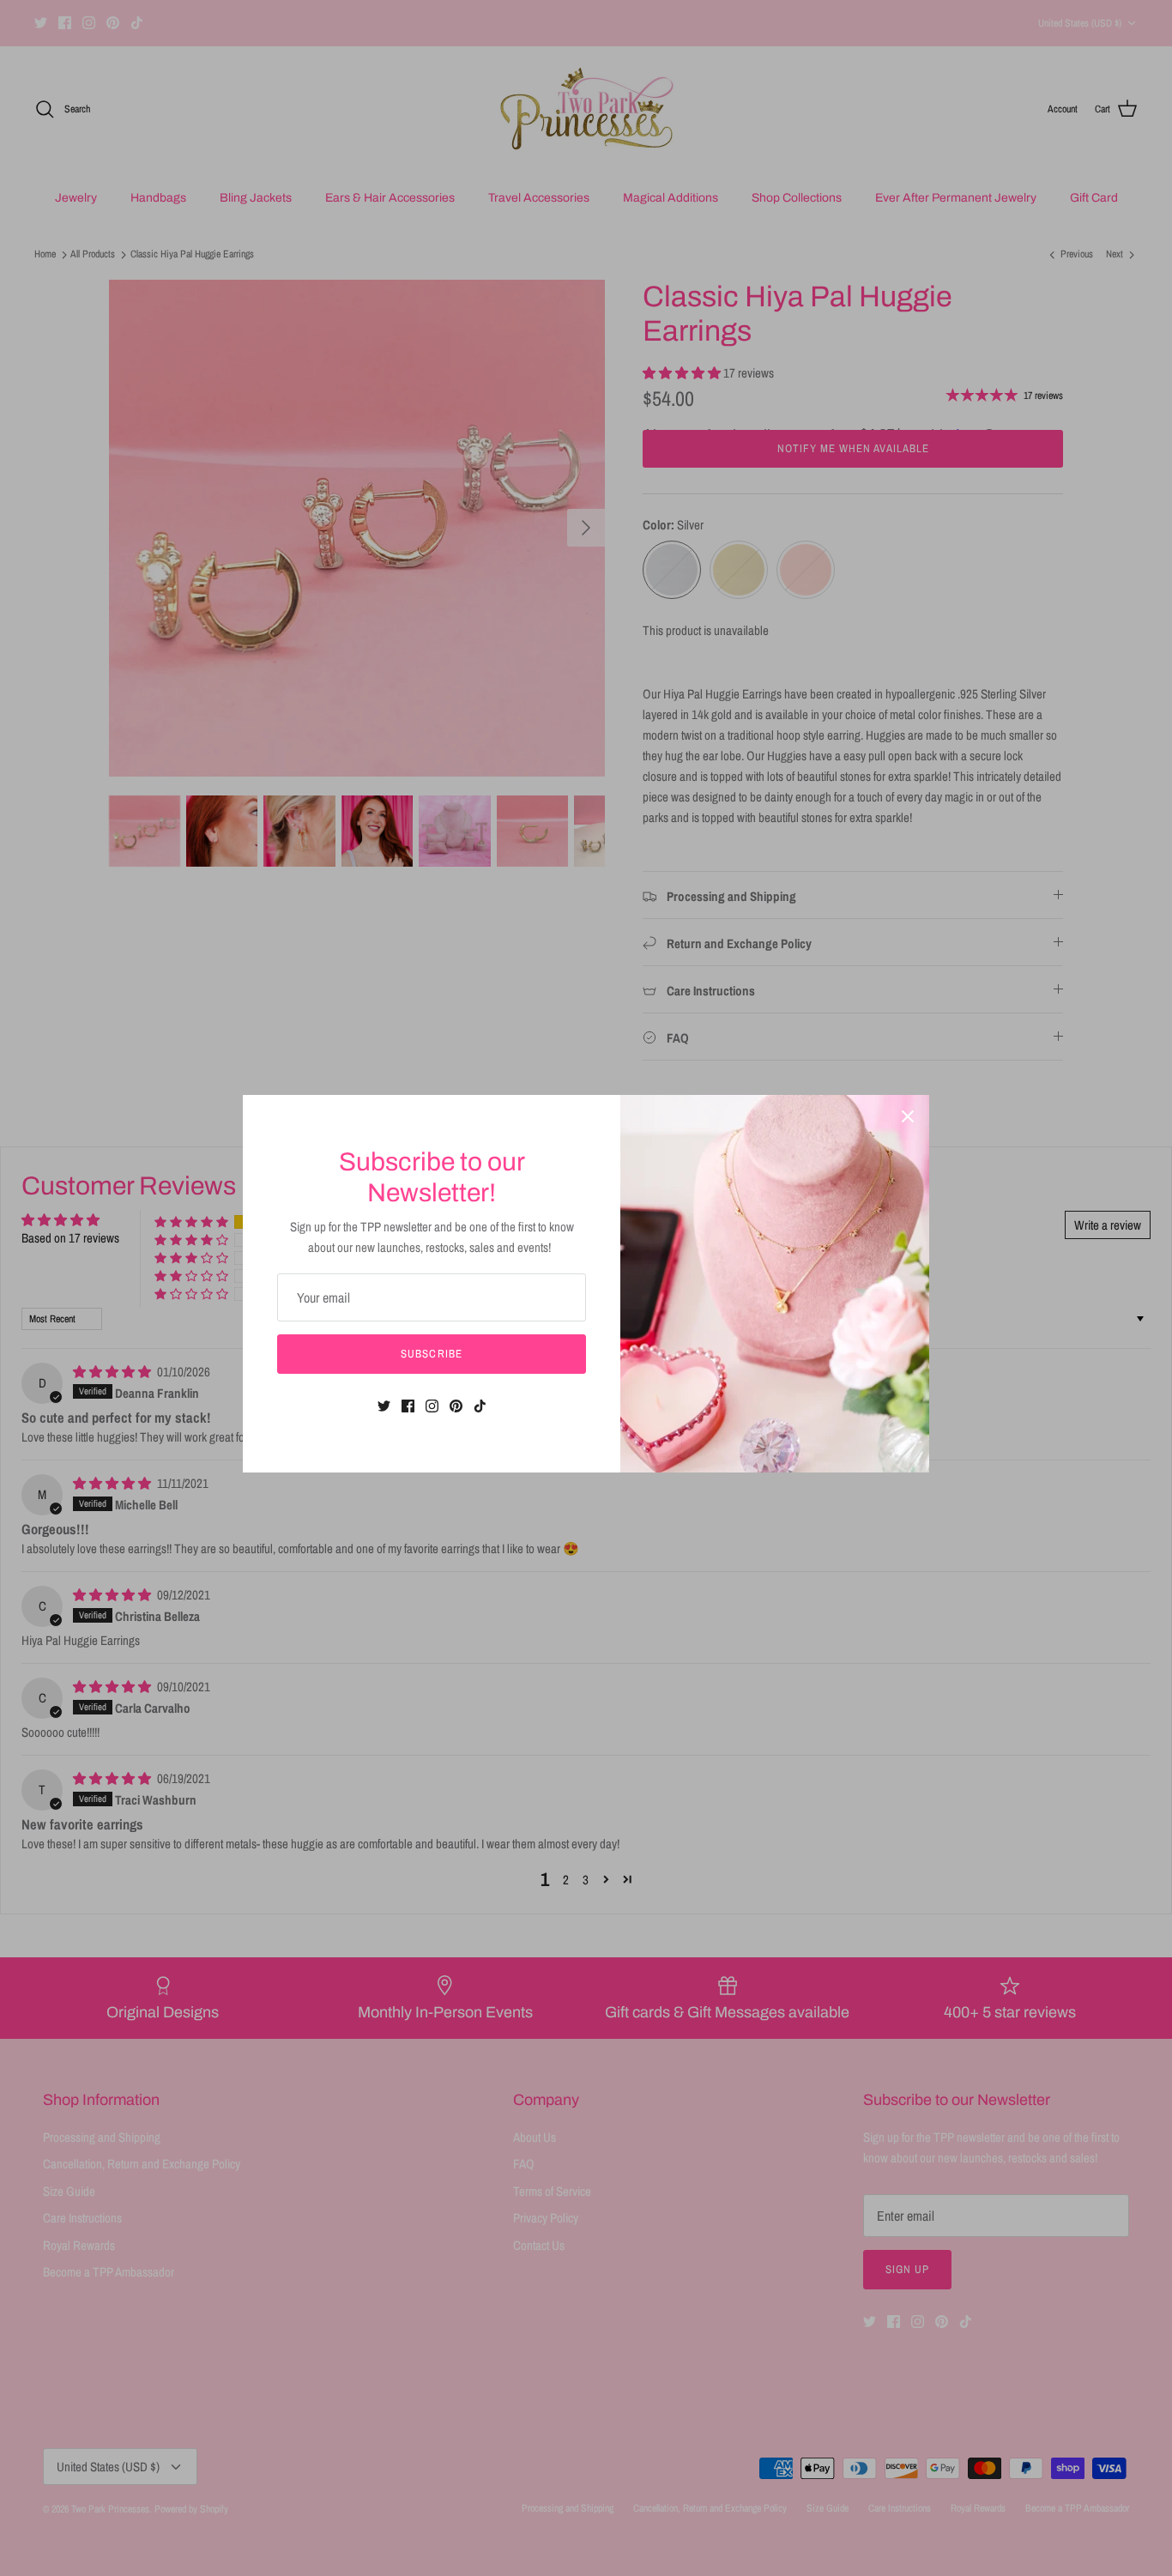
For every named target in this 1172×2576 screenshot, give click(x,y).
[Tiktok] (480, 1406)
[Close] (908, 1116)
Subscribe (431, 1354)
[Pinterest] (456, 1406)
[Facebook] (408, 1406)
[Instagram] (432, 1406)
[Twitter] (384, 1406)
